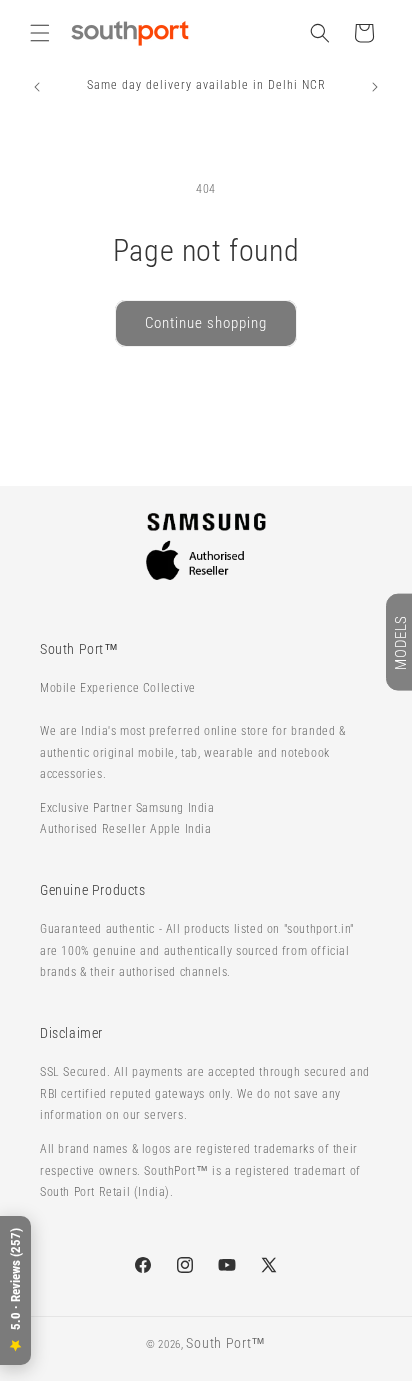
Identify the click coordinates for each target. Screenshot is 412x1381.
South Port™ (226, 1343)
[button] (40, 33)
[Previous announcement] (37, 87)
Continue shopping (206, 323)
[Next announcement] (375, 87)
